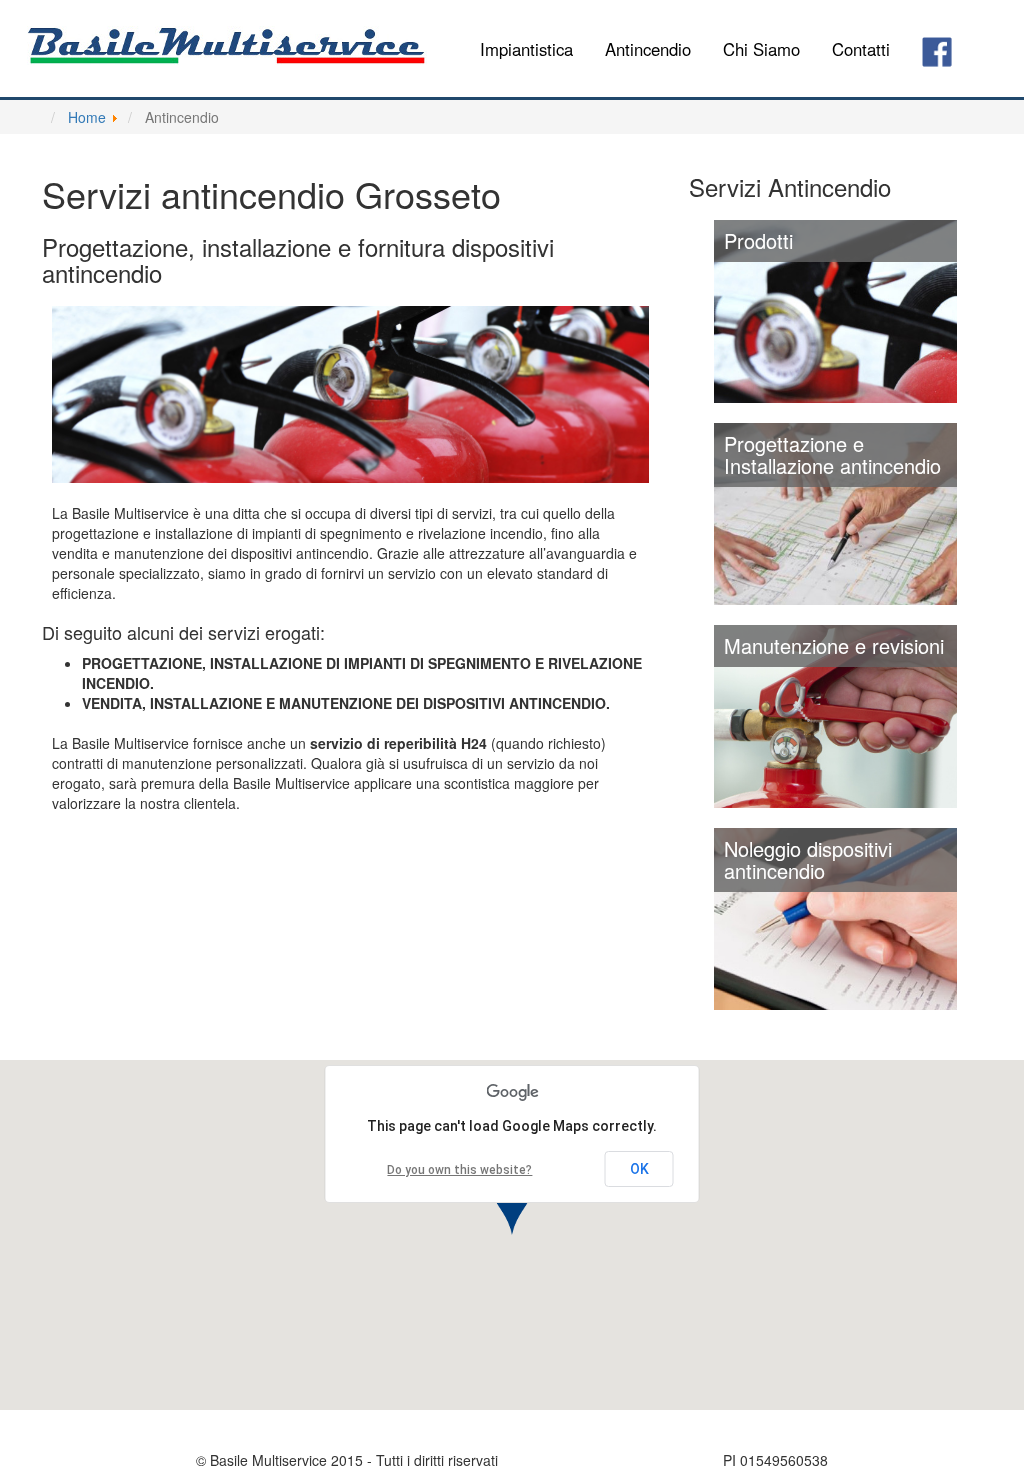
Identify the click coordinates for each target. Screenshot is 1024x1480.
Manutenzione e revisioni (834, 646)
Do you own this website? (459, 1170)
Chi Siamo (761, 49)
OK (639, 1169)
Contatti (861, 49)
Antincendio (648, 49)
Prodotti (758, 241)
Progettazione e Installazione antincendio (832, 455)
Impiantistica (526, 49)
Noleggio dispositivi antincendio (808, 860)
